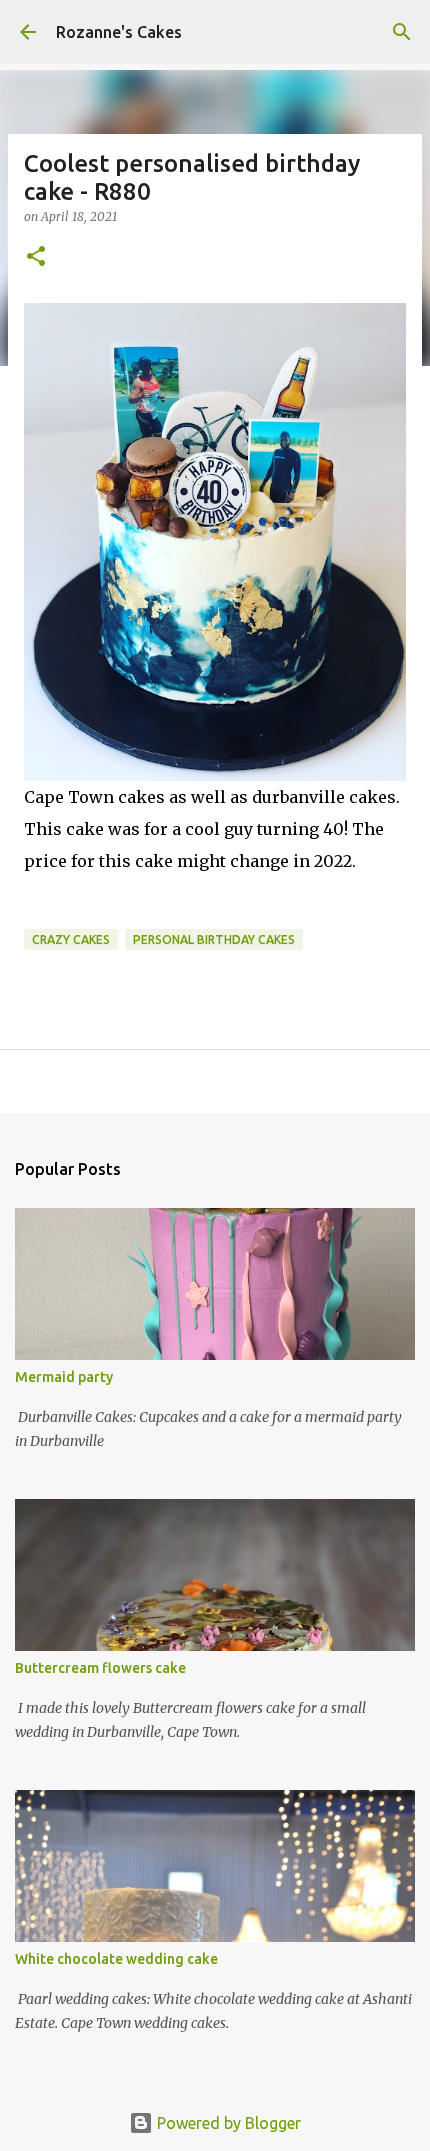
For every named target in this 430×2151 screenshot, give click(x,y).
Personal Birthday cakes (214, 939)
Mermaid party (64, 1377)
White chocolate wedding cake (116, 1959)
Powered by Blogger (227, 2123)
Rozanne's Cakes (119, 32)
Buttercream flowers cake (100, 1668)
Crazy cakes (71, 939)
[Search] (402, 32)
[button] (36, 257)
